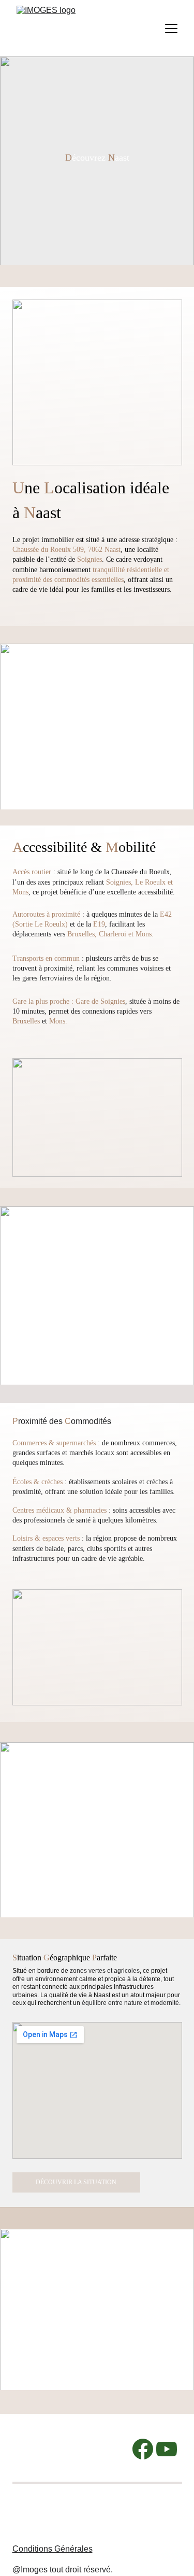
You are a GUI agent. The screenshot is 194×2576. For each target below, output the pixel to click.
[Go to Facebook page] (143, 2449)
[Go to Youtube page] (167, 2449)
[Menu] (171, 29)
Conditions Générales (53, 2549)
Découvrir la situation (76, 2182)
